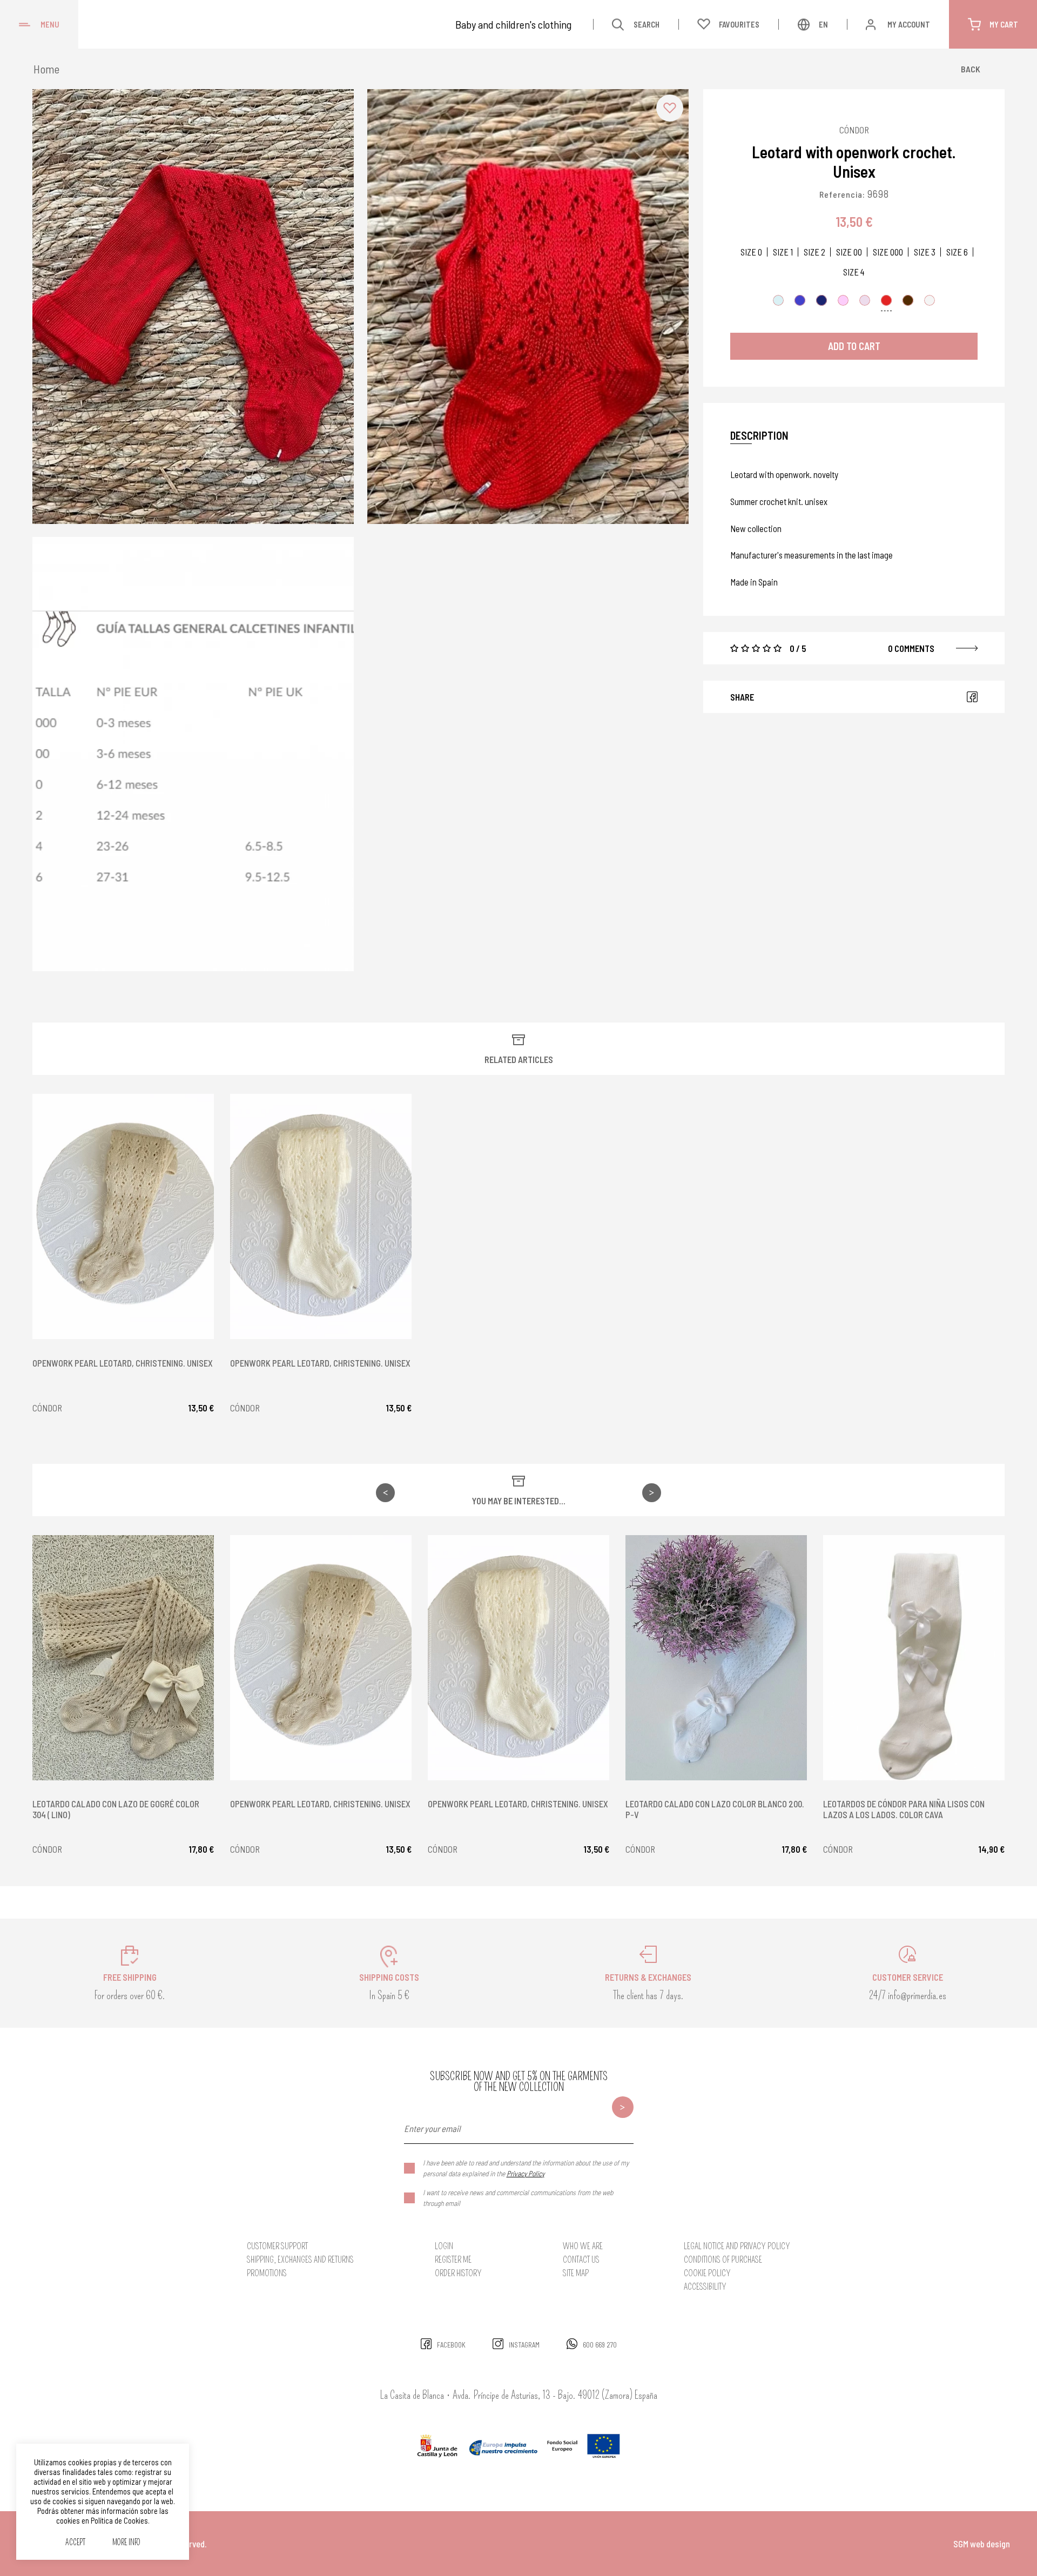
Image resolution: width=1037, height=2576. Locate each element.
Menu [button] (50, 24)
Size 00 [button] (849, 252)
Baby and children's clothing (513, 24)
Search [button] (647, 24)
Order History (458, 2273)
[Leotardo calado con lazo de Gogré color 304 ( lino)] (123, 1658)
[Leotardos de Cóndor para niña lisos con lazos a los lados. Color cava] (914, 1658)
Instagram (524, 2345)
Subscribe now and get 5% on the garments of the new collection (519, 2082)
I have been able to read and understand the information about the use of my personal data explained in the (526, 2168)
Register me (453, 2260)
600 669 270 (600, 2345)
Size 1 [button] (783, 252)
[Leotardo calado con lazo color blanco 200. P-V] (716, 1658)
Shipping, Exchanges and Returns (300, 2260)
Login (444, 2246)
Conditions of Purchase (723, 2260)
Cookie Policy (707, 2273)
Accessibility (705, 2287)
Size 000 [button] (888, 252)
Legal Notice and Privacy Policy (737, 2246)
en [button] (823, 24)
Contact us (581, 2260)
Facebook (972, 697)
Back (971, 69)
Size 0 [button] (751, 252)
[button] (670, 108)
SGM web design (982, 2544)
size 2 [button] (814, 252)
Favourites (739, 24)
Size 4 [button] (854, 272)
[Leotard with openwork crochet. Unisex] (193, 307)
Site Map (576, 2273)
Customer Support (277, 2246)
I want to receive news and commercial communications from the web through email (518, 2198)
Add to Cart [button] (854, 346)
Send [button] (623, 2107)
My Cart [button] (1004, 24)
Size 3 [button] (925, 252)
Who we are (583, 2246)
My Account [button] (909, 24)
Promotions (267, 2273)
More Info (126, 2543)
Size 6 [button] (957, 252)
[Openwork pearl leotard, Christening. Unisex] (123, 1216)
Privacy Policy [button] (526, 2173)
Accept (75, 2543)
